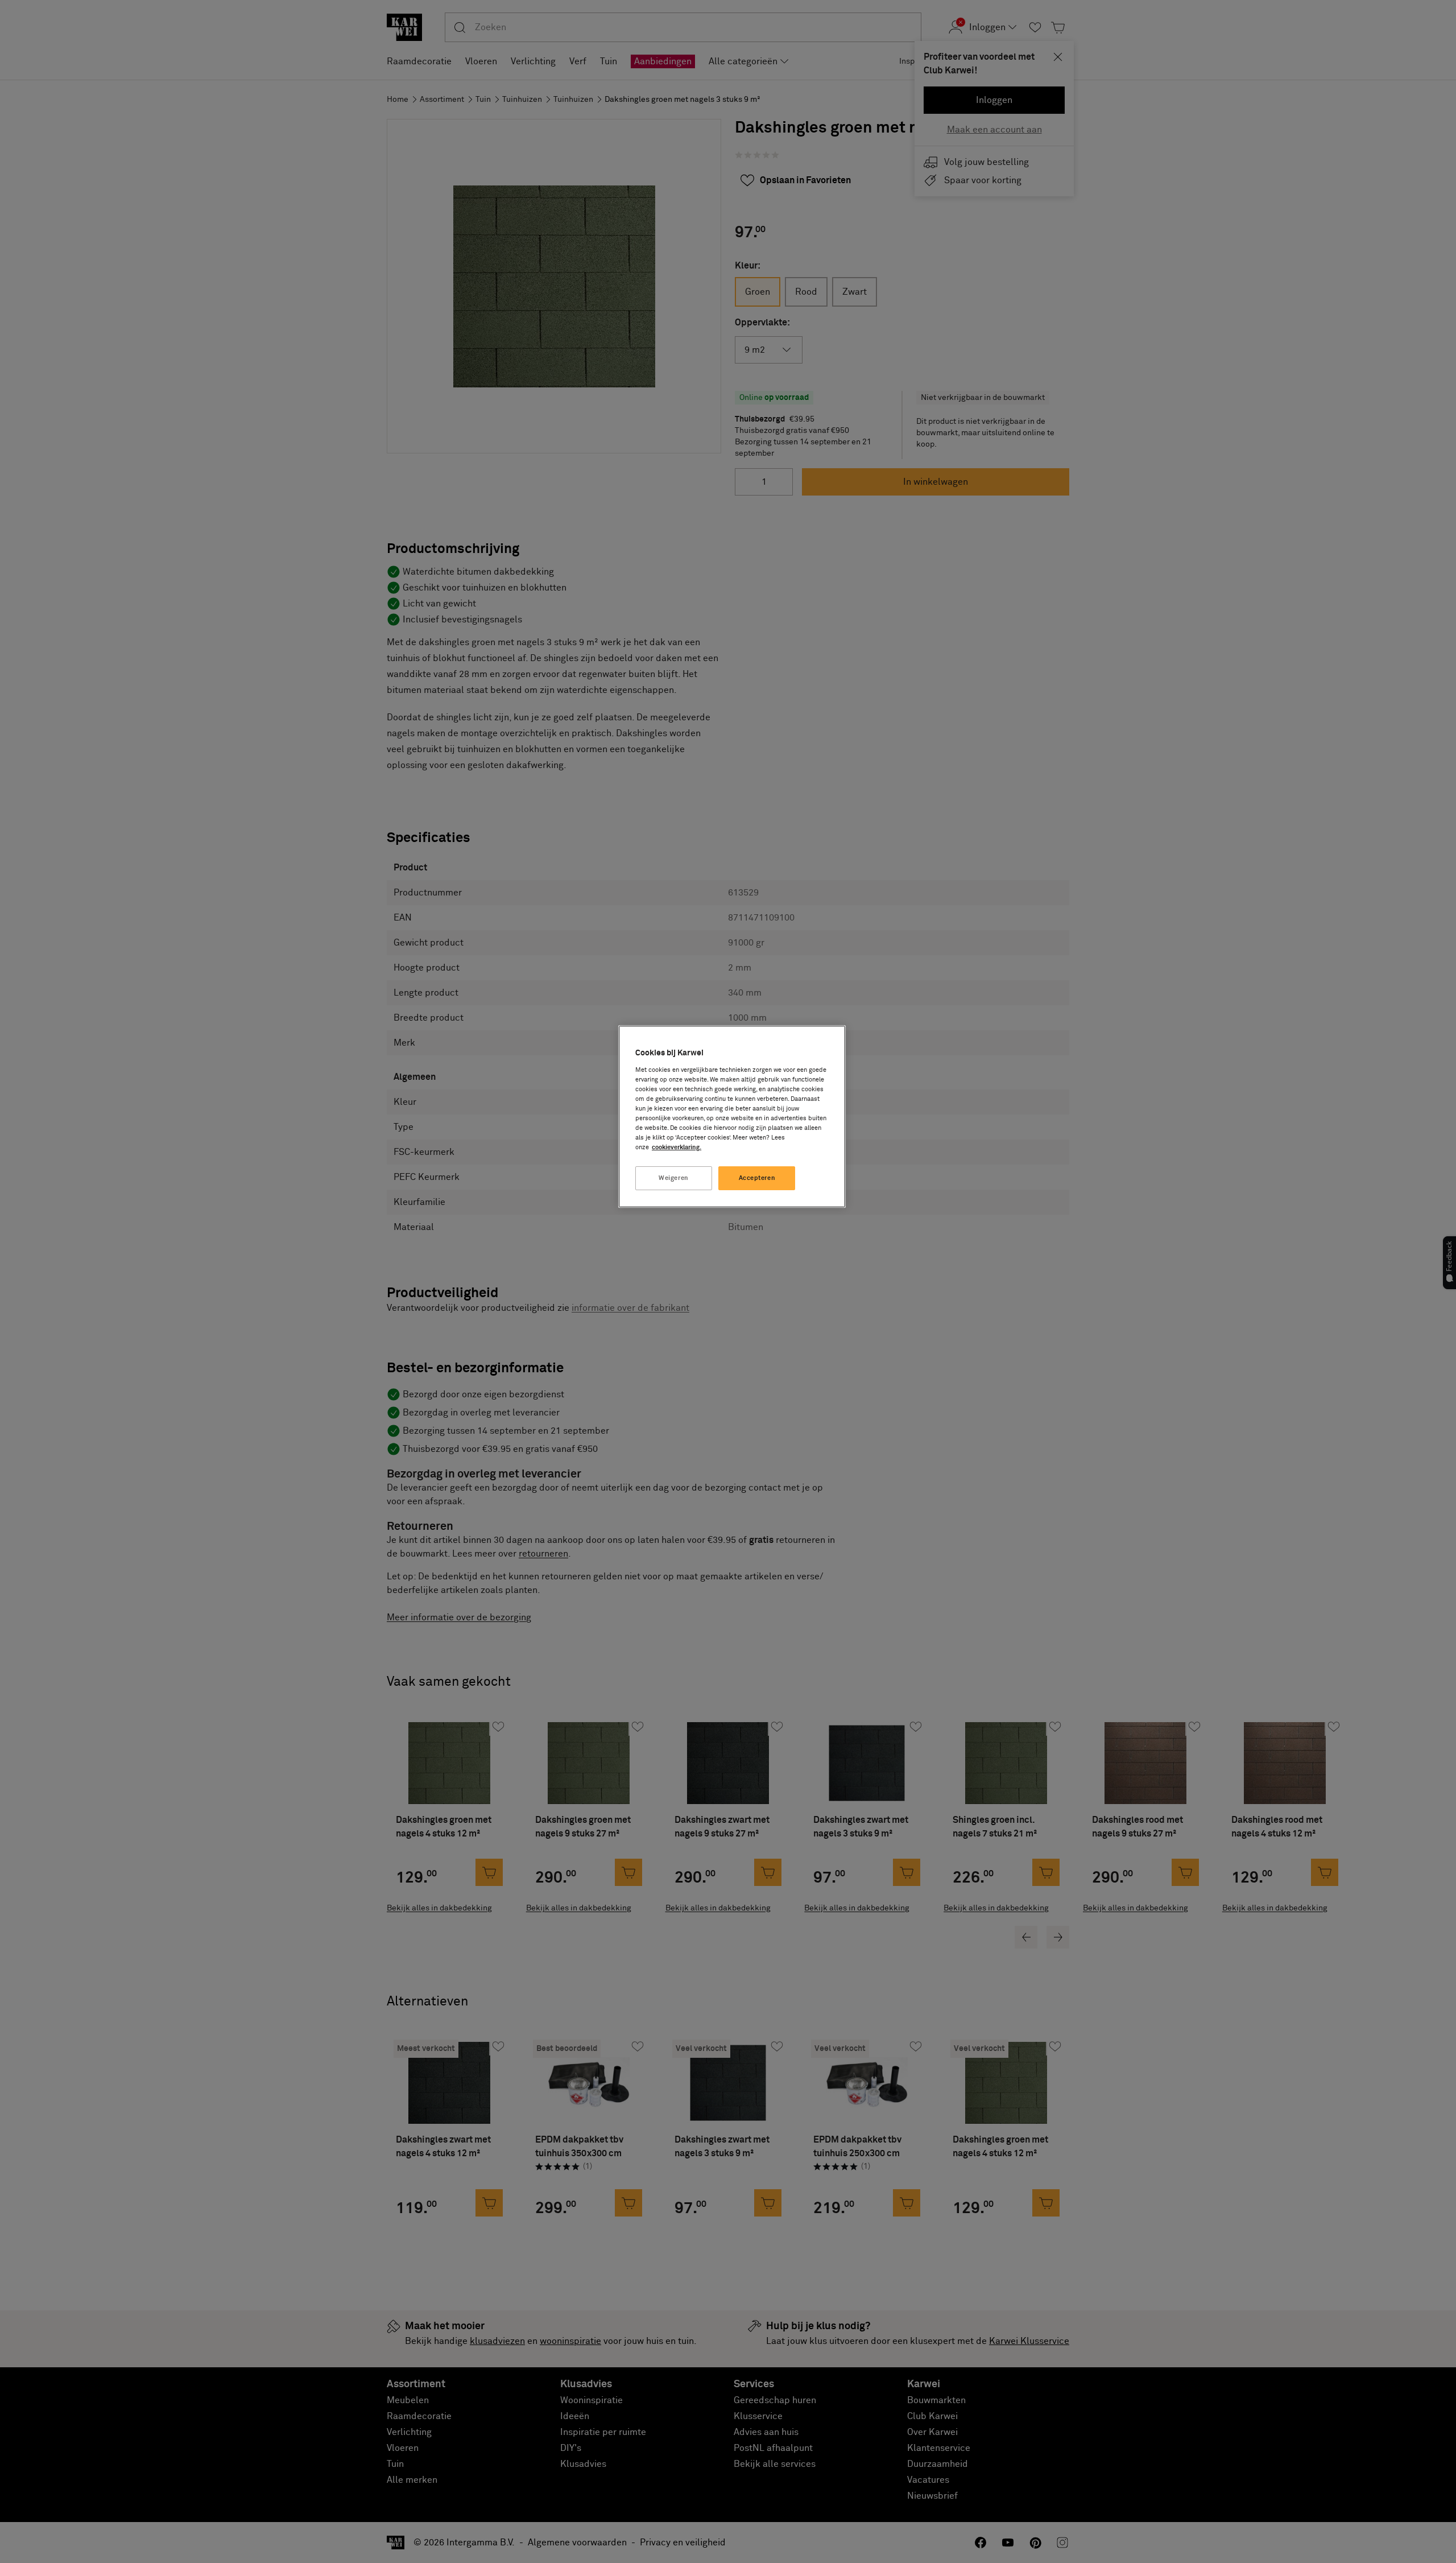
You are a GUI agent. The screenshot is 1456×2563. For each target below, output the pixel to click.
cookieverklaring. (677, 1147)
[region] (732, 1117)
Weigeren (674, 1178)
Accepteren (757, 1178)
